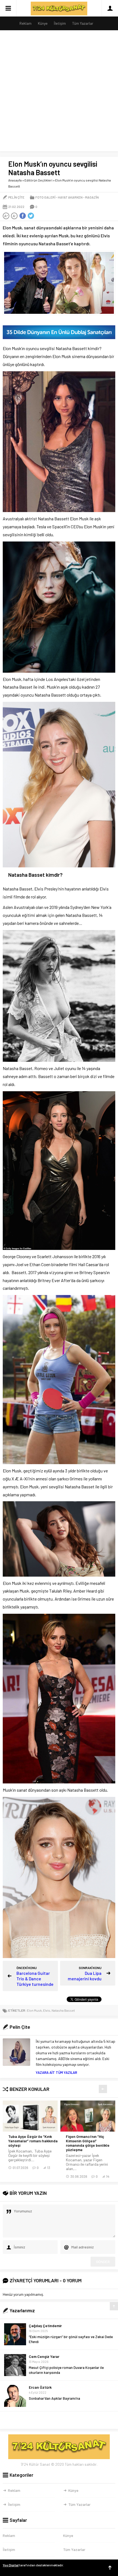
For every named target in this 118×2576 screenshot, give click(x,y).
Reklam (26, 23)
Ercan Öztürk (40, 2387)
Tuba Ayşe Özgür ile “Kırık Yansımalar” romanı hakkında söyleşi (33, 2141)
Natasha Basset (63, 2010)
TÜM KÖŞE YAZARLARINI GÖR (59, 2420)
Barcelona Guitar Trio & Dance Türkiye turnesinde (35, 1979)
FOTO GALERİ (45, 197)
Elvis (47, 2010)
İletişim (60, 23)
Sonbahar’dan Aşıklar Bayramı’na (54, 2398)
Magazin (92, 197)
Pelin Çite (16, 197)
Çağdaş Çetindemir (45, 2326)
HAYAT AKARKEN (70, 197)
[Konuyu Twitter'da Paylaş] (31, 216)
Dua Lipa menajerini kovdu (85, 1976)
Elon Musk (34, 2010)
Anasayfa (15, 180)
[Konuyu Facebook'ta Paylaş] (23, 216)
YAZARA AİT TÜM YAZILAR (56, 2072)
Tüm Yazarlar (83, 23)
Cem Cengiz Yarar (44, 2356)
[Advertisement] (59, 92)
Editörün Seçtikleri (38, 180)
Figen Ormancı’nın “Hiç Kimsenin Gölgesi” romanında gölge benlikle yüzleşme (88, 2143)
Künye (43, 23)
